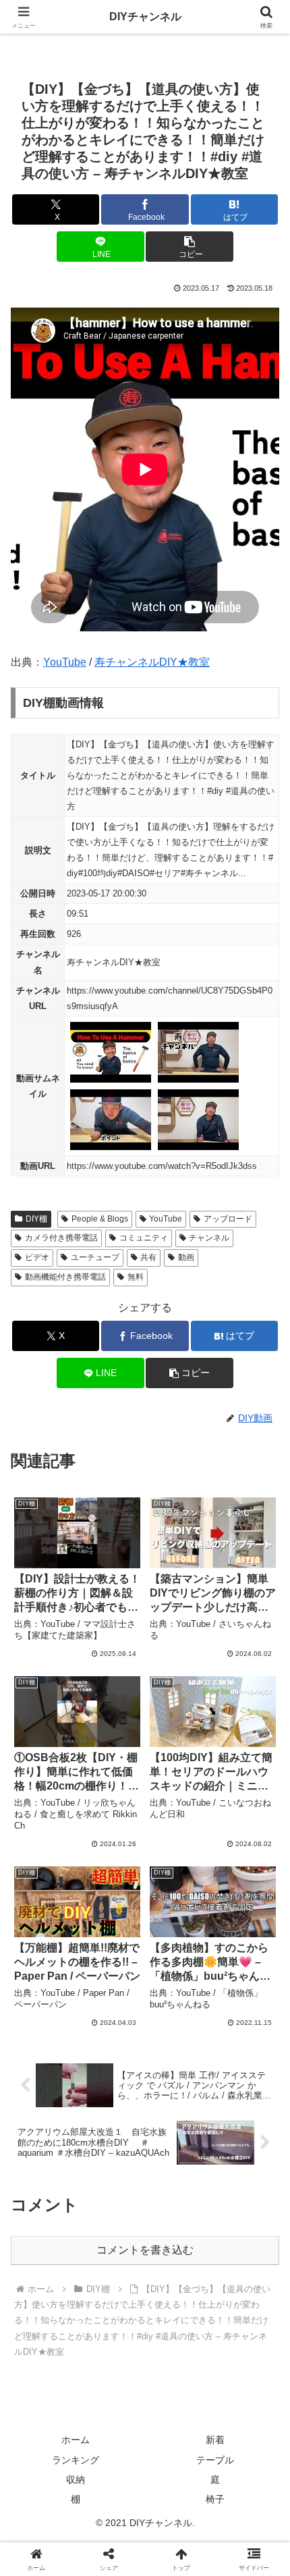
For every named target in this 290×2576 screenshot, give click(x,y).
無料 (136, 1277)
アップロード (228, 1219)
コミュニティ (144, 1238)
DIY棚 (36, 1219)
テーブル (215, 2460)
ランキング (76, 2460)
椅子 (215, 2499)
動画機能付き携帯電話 (65, 1277)
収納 (76, 2480)
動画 (186, 1257)
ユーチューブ (95, 1257)
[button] (189, 247)
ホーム (76, 2440)
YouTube (65, 662)
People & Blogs (100, 1219)
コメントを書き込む (145, 2250)
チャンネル (209, 1238)
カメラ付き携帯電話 (61, 1238)
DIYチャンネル (145, 17)
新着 (215, 2440)
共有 (148, 1257)
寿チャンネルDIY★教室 (152, 662)
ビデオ (37, 1257)
